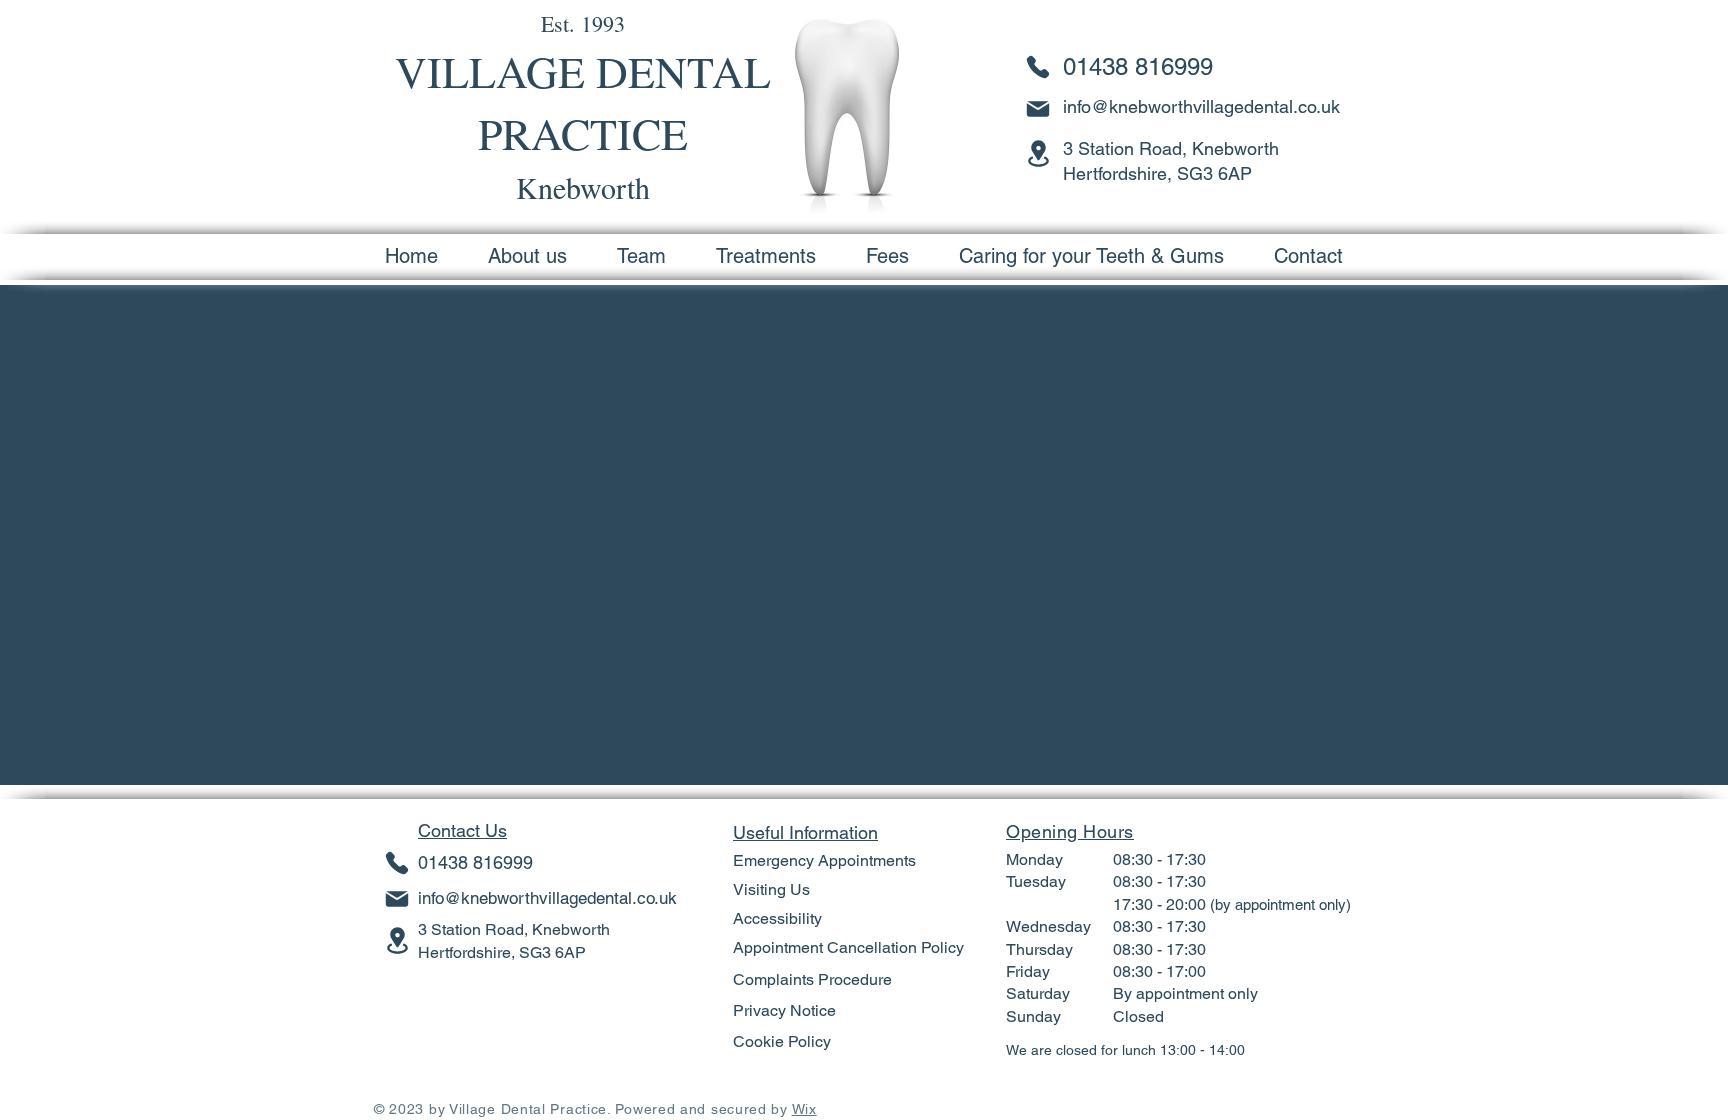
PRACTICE (583, 133)
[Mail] (1038, 109)
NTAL (713, 71)
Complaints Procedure (812, 979)
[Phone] (1038, 67)
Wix (804, 1109)
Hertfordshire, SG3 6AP (502, 952)
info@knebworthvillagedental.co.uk (1201, 106)
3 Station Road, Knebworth (514, 929)
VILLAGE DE (525, 71)
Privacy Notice (784, 1010)
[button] (766, 256)
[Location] (1038, 153)
